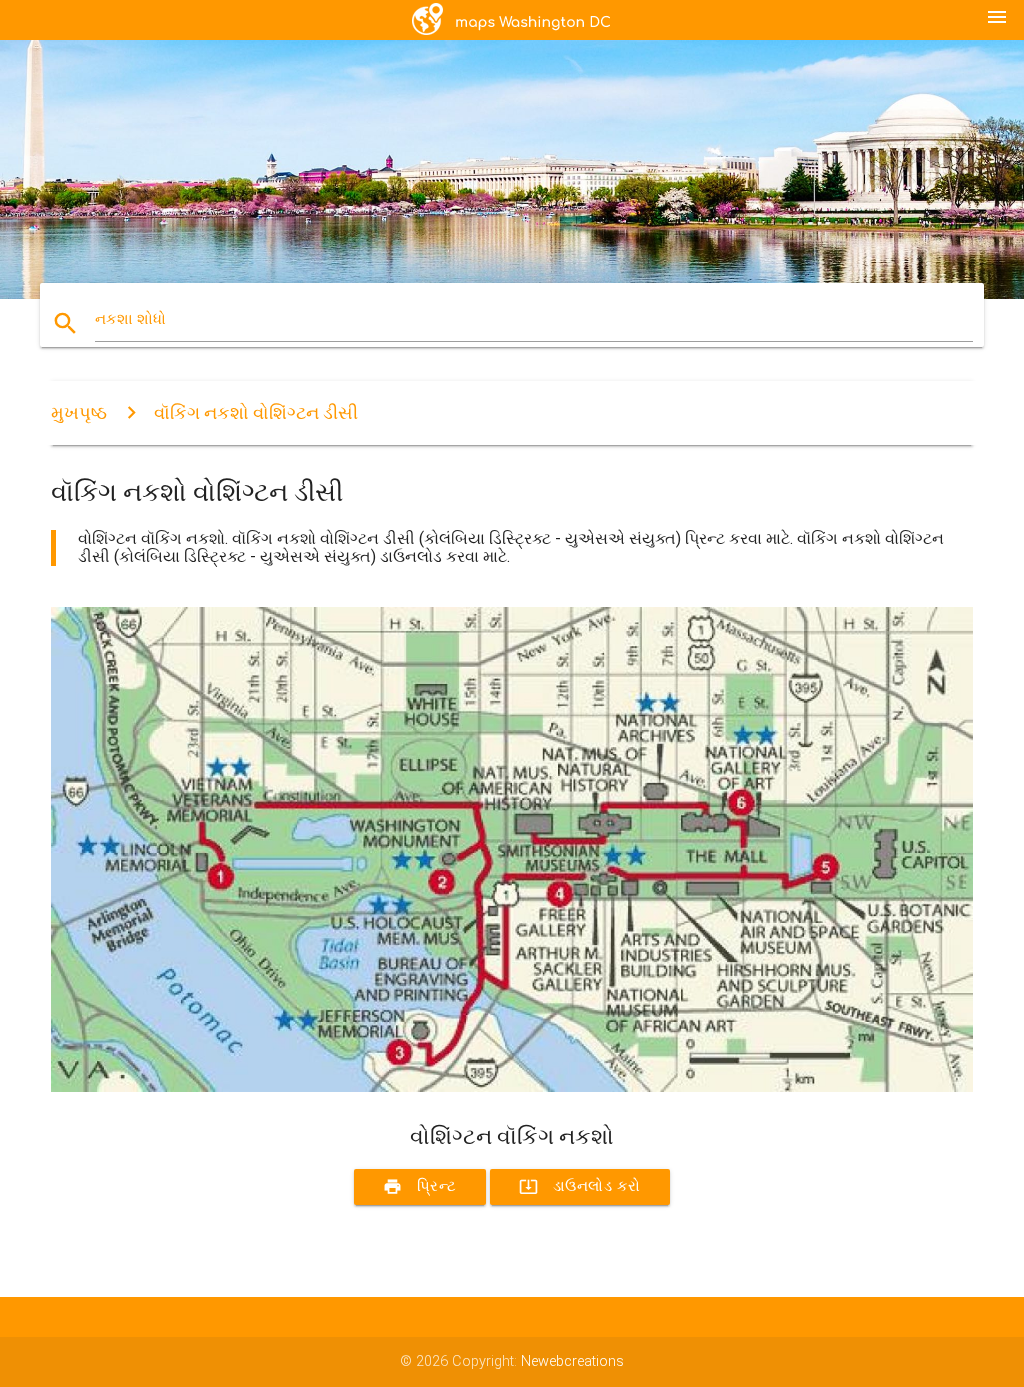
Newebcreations (572, 1361)
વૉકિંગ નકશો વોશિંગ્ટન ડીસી (256, 412)
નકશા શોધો (130, 319)
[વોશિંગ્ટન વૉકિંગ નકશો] (512, 1087)
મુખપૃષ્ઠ (79, 412)
